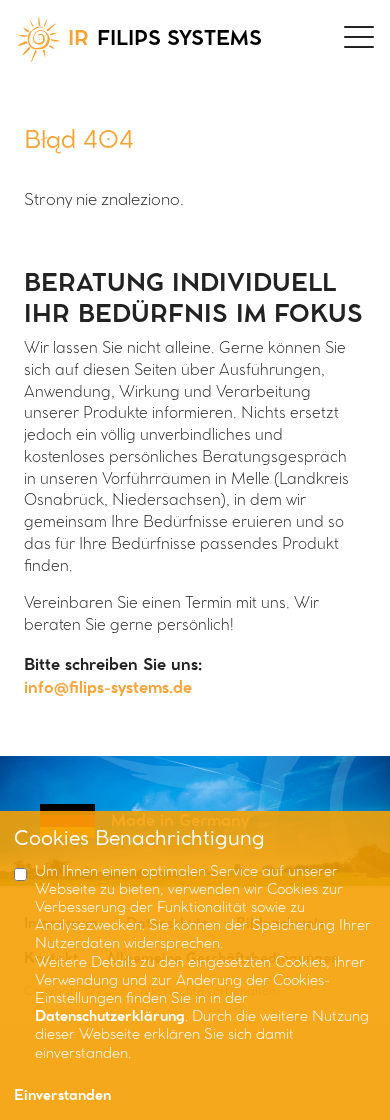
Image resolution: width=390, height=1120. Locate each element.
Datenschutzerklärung (110, 1017)
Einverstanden (62, 1096)
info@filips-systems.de (108, 688)
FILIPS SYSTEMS (165, 39)
